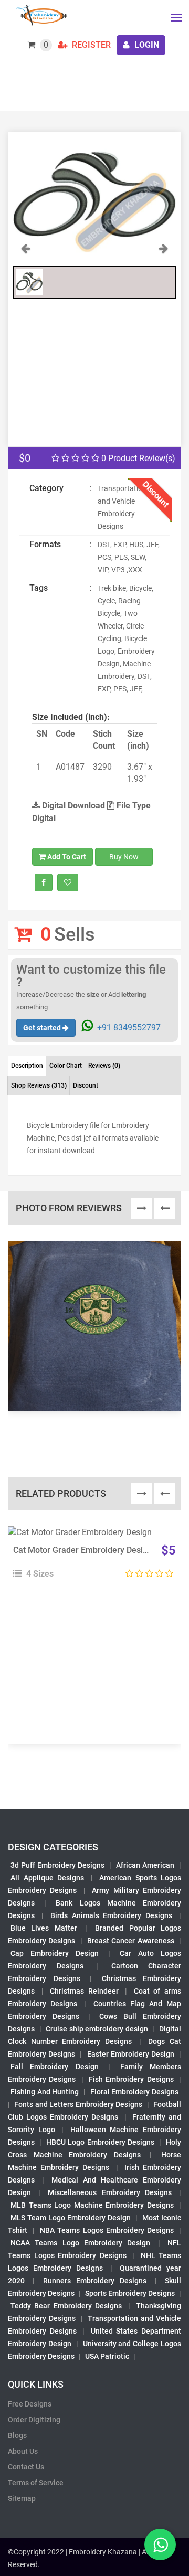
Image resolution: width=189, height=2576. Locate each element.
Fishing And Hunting (45, 2092)
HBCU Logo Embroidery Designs (100, 2142)
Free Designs (30, 2404)
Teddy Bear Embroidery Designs (66, 2306)
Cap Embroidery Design (55, 1953)
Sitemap (22, 2498)
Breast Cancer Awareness (131, 1941)
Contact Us (26, 2467)
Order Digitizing (34, 2420)
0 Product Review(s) (137, 458)
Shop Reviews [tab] (39, 1085)
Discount (86, 1085)
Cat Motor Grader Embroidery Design (83, 1550)
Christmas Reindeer (84, 1991)
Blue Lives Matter (44, 1928)
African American (145, 1865)
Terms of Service (36, 2483)
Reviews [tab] (104, 1066)
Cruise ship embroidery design (97, 2029)
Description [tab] (27, 1066)
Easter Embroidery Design (131, 2054)
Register (90, 45)
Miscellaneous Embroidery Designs (109, 2192)
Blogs (17, 2435)
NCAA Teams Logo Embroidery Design (80, 2243)
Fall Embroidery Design (55, 2067)
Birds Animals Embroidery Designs (112, 1915)
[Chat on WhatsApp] (160, 2545)
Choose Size (90, 1560)
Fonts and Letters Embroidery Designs (78, 2104)
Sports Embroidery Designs (130, 2293)
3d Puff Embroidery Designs (57, 1865)
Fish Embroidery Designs (131, 2079)
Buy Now (124, 857)
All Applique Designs (47, 1878)
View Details (90, 1537)
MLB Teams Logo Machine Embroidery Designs (92, 2205)
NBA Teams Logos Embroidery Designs (107, 2230)
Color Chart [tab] (66, 1066)
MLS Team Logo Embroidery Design (71, 2218)
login (146, 45)
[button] (25, 251)
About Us (23, 2451)
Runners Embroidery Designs (95, 2281)
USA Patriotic (107, 2356)
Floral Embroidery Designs (134, 2092)
